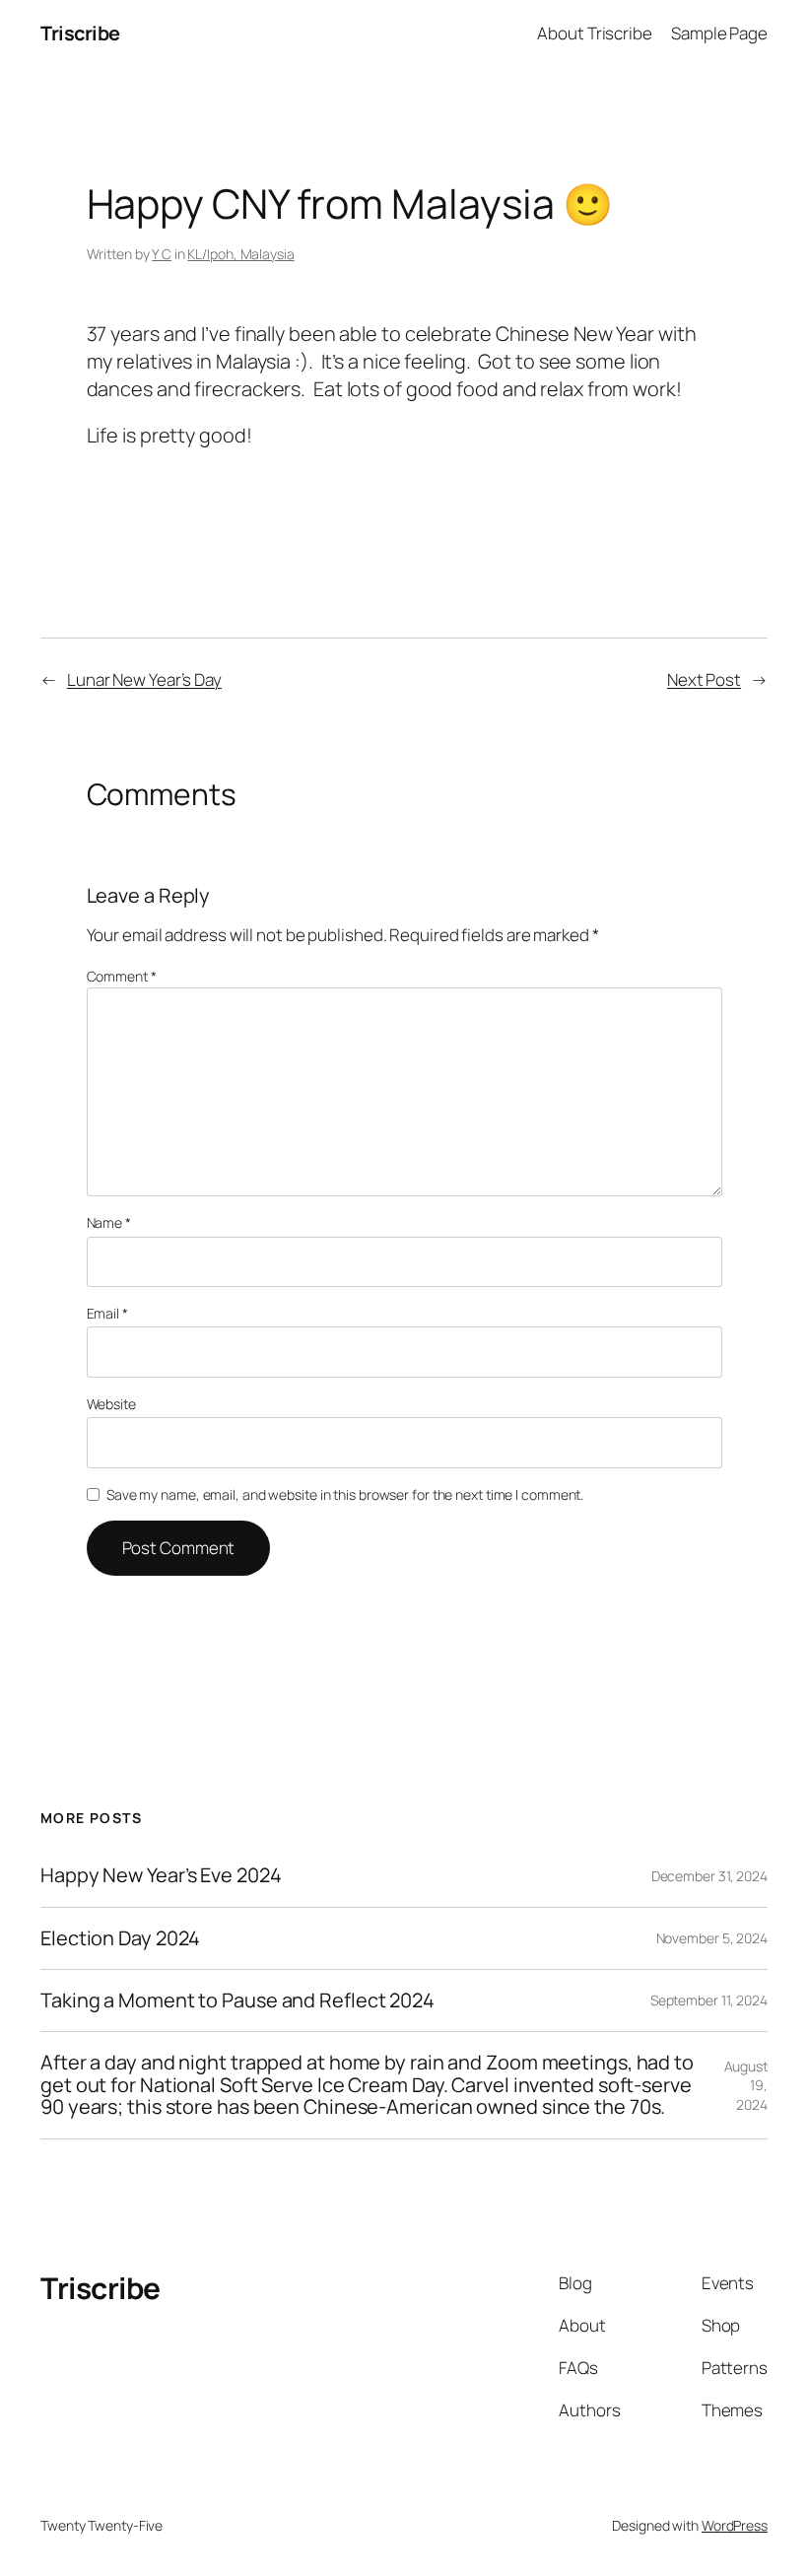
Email (107, 1313)
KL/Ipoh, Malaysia (240, 254)
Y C (162, 254)
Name (109, 1222)
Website (111, 1404)
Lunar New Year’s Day (144, 679)
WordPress (735, 2525)
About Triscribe (595, 33)
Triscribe (80, 33)
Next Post (704, 679)
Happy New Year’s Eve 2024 (161, 1875)
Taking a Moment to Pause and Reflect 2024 (237, 2000)
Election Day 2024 (120, 1938)
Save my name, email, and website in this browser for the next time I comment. (345, 1494)
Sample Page (719, 33)
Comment (122, 976)
